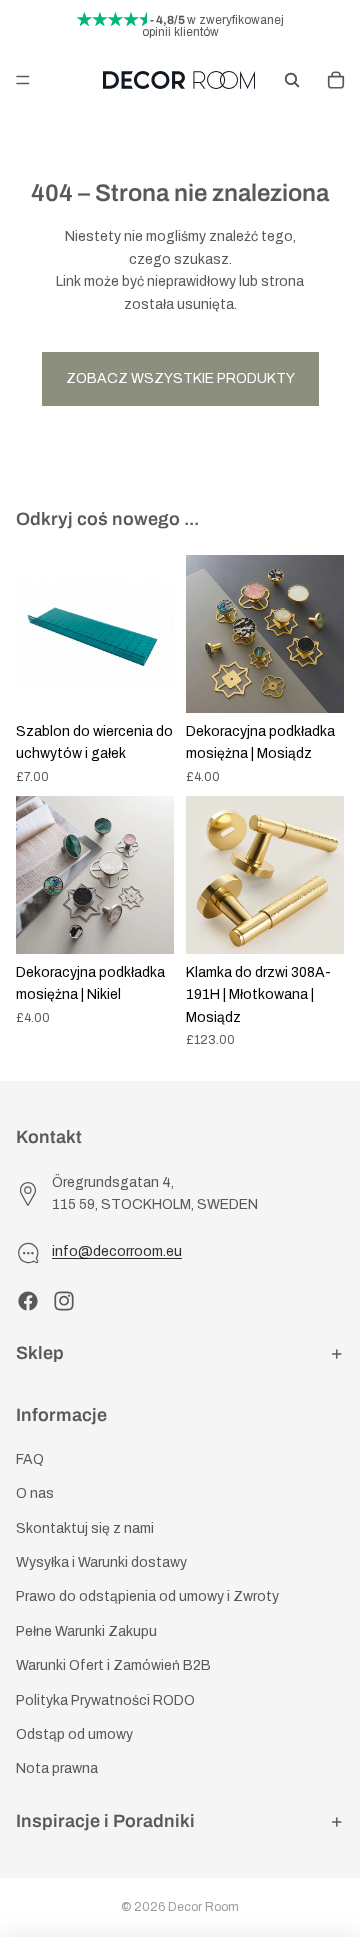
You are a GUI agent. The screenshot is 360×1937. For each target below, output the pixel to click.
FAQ (30, 1459)
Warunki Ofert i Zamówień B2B (113, 1666)
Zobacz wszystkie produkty (180, 378)
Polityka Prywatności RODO (105, 1700)
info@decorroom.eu (117, 1252)
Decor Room (203, 1907)
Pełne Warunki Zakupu (86, 1631)
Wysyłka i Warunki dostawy (101, 1562)
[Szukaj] (292, 80)
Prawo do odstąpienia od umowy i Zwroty (147, 1597)
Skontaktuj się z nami (85, 1528)
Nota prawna (57, 1769)
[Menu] (23, 80)
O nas (35, 1494)
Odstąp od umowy (74, 1734)
